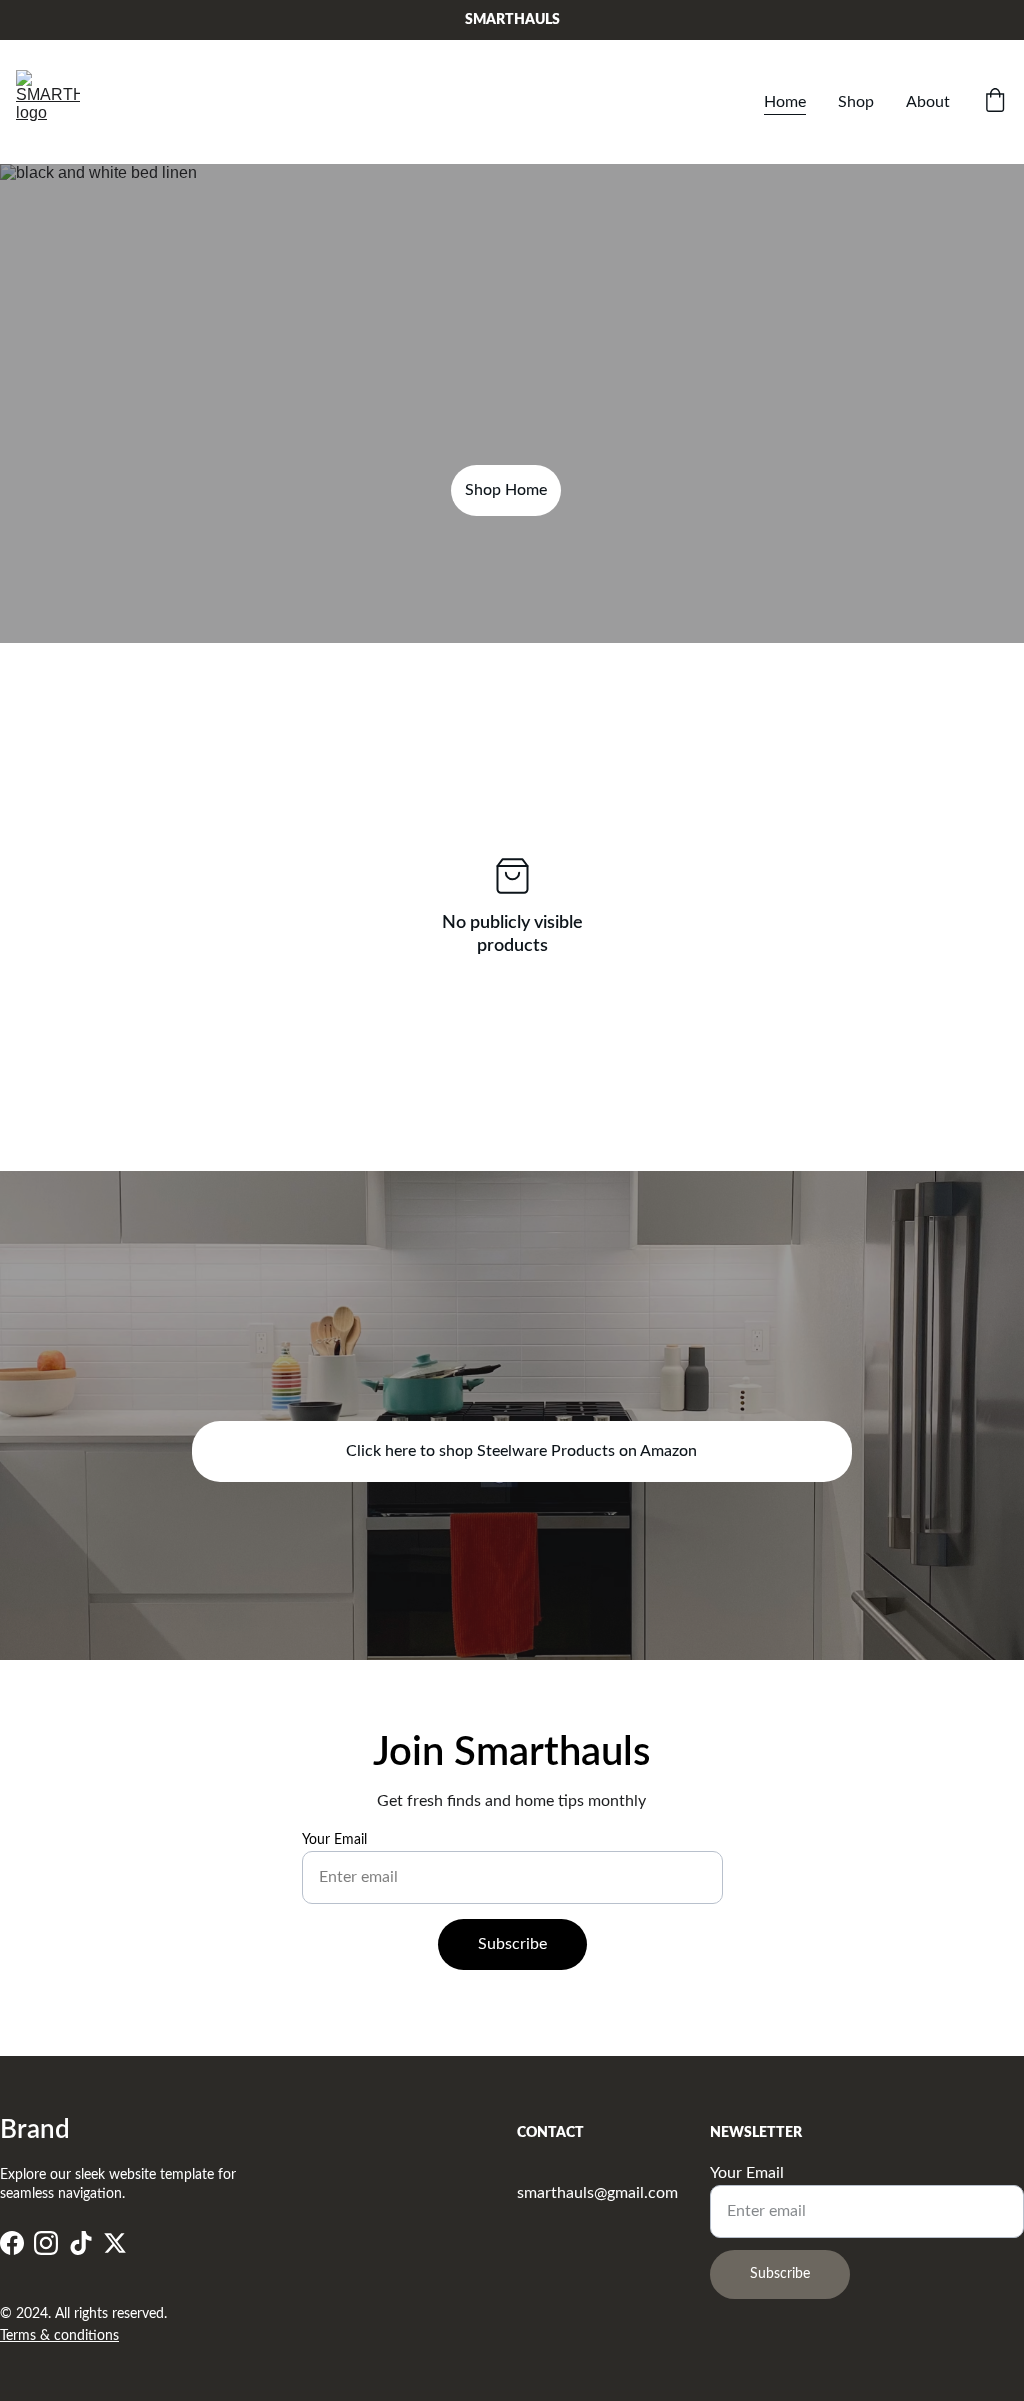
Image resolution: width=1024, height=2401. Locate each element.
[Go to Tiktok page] (81, 2243)
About (928, 102)
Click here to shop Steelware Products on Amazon (521, 1451)
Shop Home (506, 490)
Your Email (334, 1840)
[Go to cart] (995, 102)
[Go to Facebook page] (12, 2243)
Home (785, 102)
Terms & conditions (59, 2336)
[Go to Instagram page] (46, 2243)
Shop (856, 102)
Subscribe (512, 1944)
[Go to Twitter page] (115, 2243)
